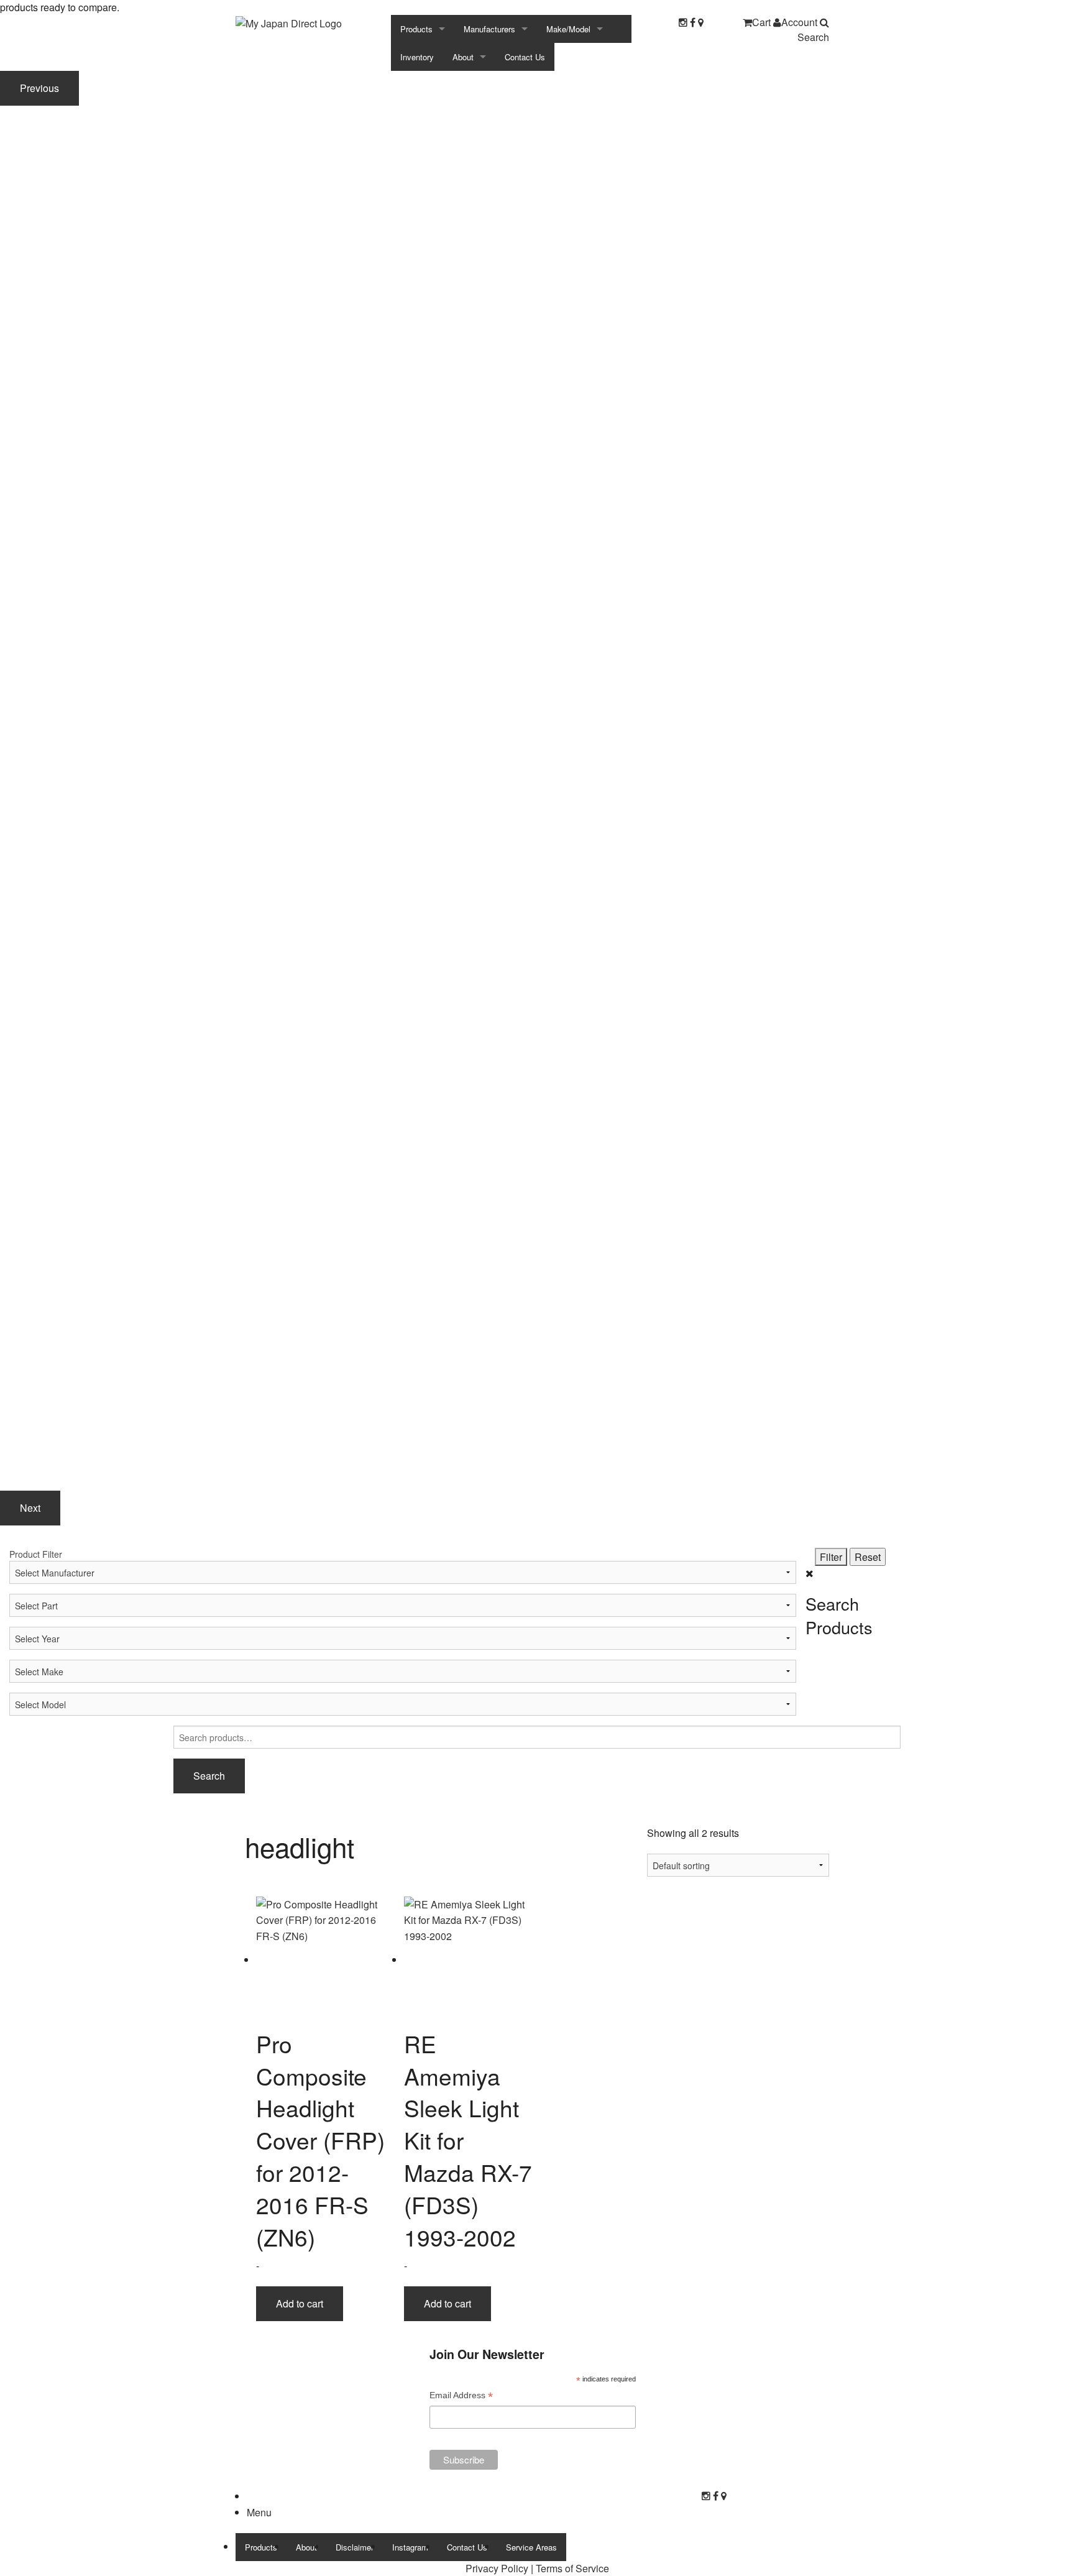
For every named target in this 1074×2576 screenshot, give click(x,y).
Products (416, 29)
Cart (761, 22)
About (463, 57)
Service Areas (531, 2547)
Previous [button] (39, 88)
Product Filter (36, 1554)
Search (813, 37)
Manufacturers (489, 29)
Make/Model (568, 29)
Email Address (461, 2397)
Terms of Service (572, 2568)
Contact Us (525, 57)
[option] (537, 286)
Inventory (417, 57)
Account (799, 22)
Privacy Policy (497, 2568)
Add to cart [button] (300, 2303)
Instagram (410, 2547)
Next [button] (30, 1508)
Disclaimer (355, 2547)
